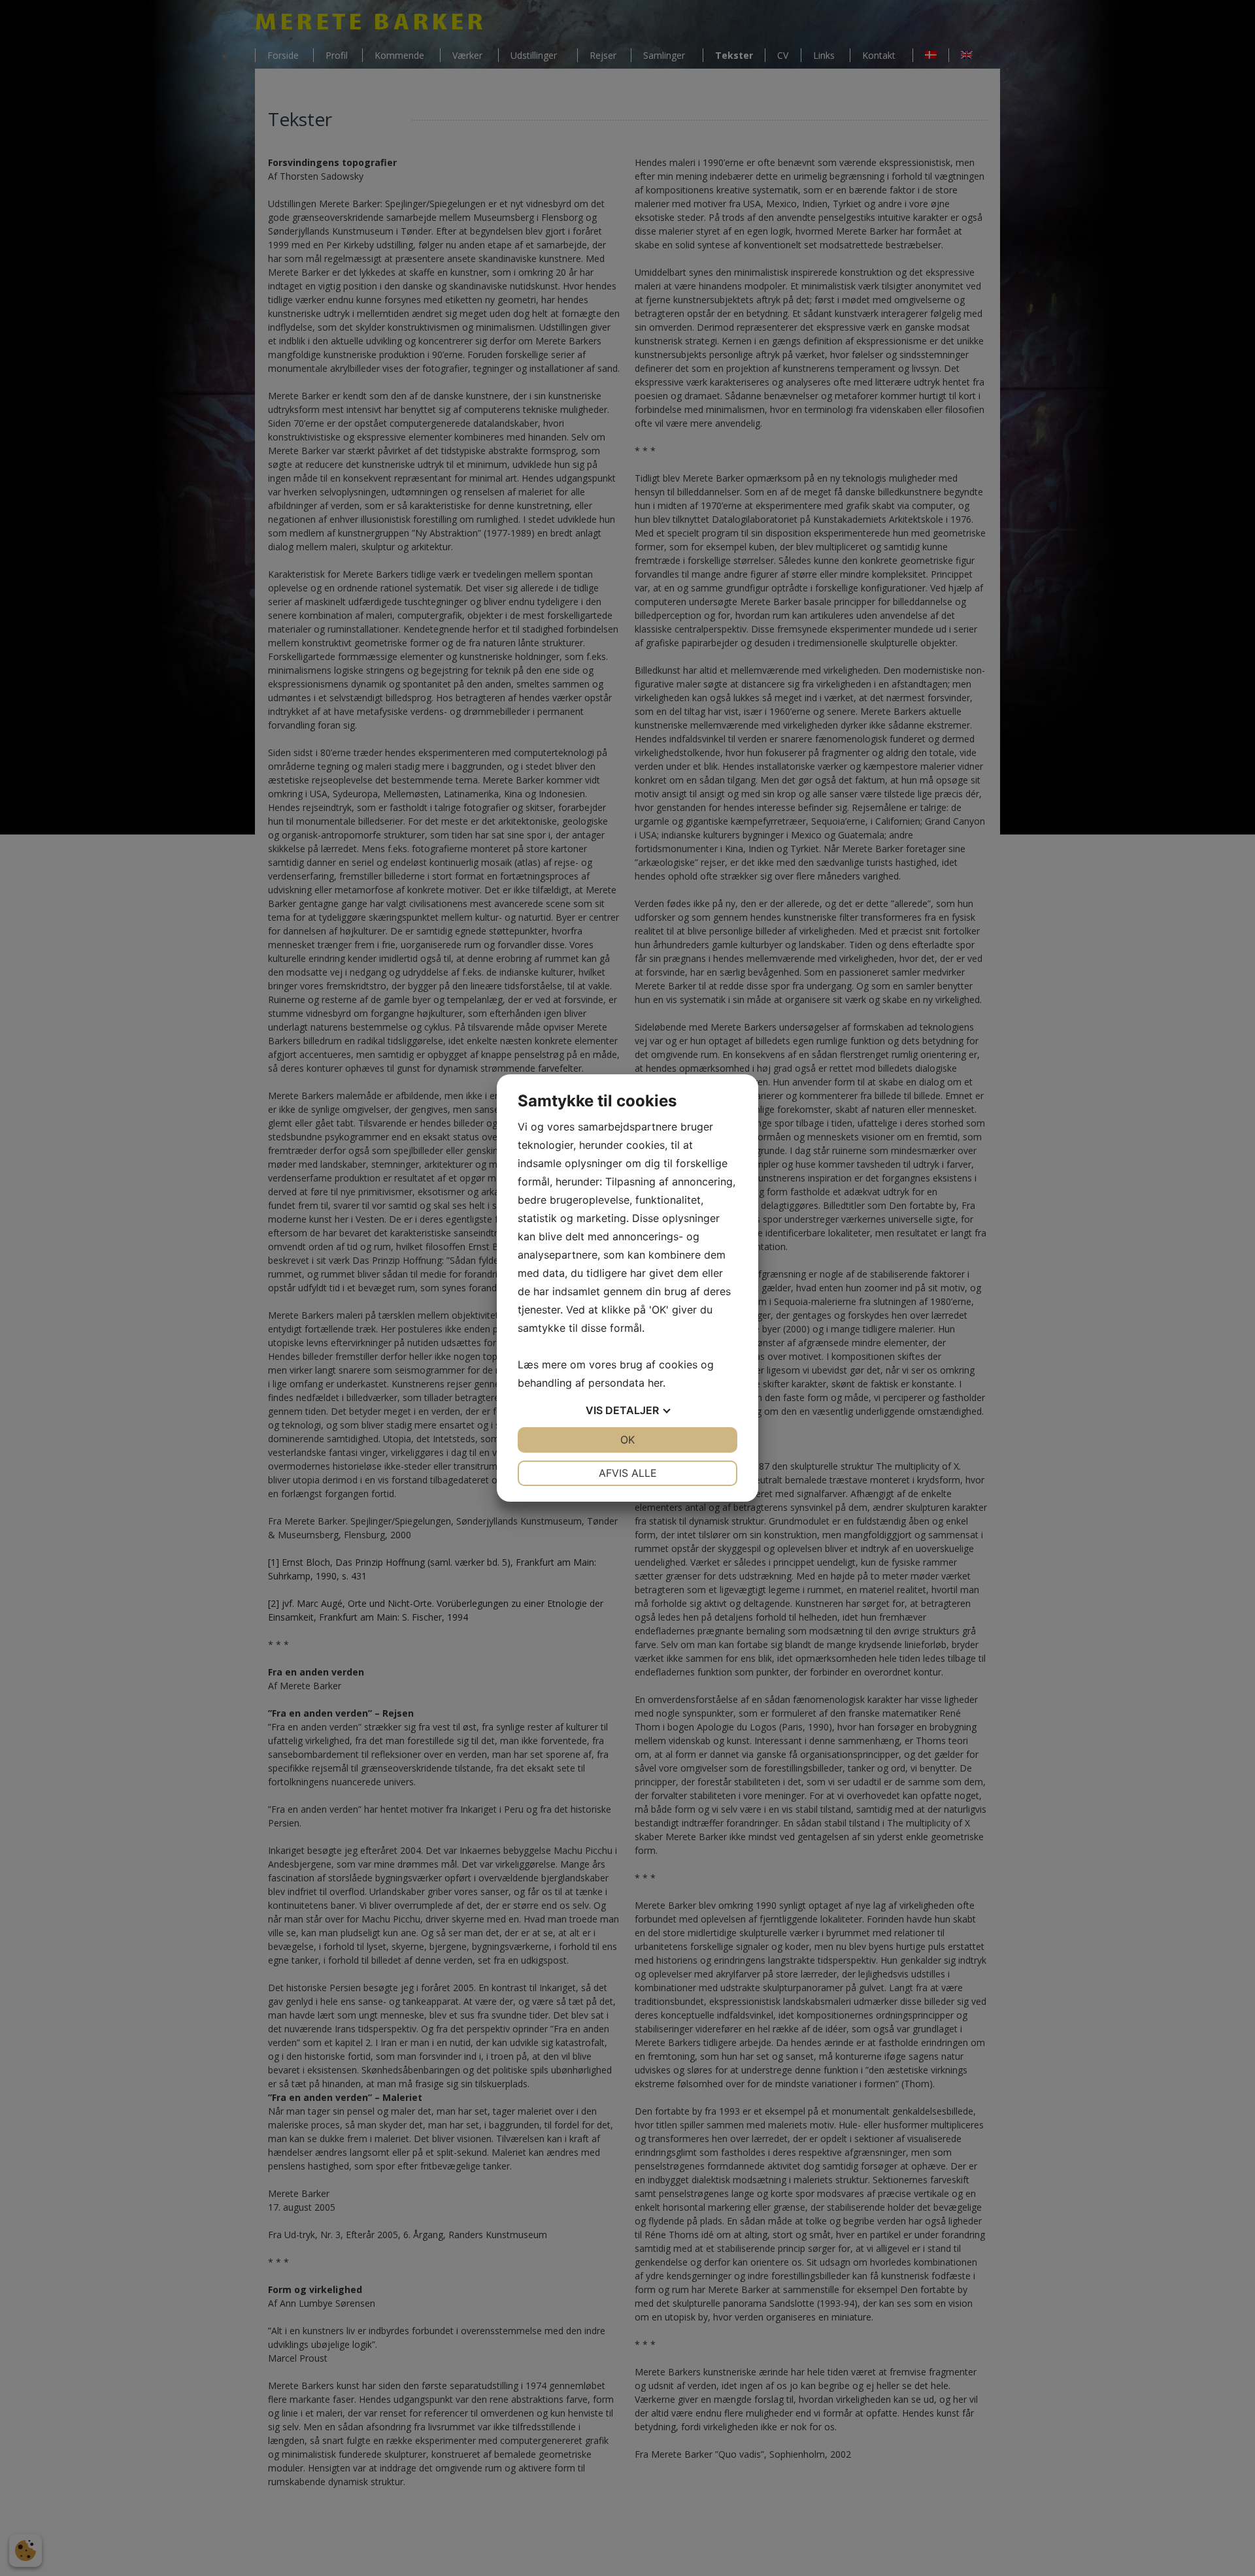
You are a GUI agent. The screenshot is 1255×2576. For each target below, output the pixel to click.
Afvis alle (628, 1473)
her (655, 1383)
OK (627, 1440)
